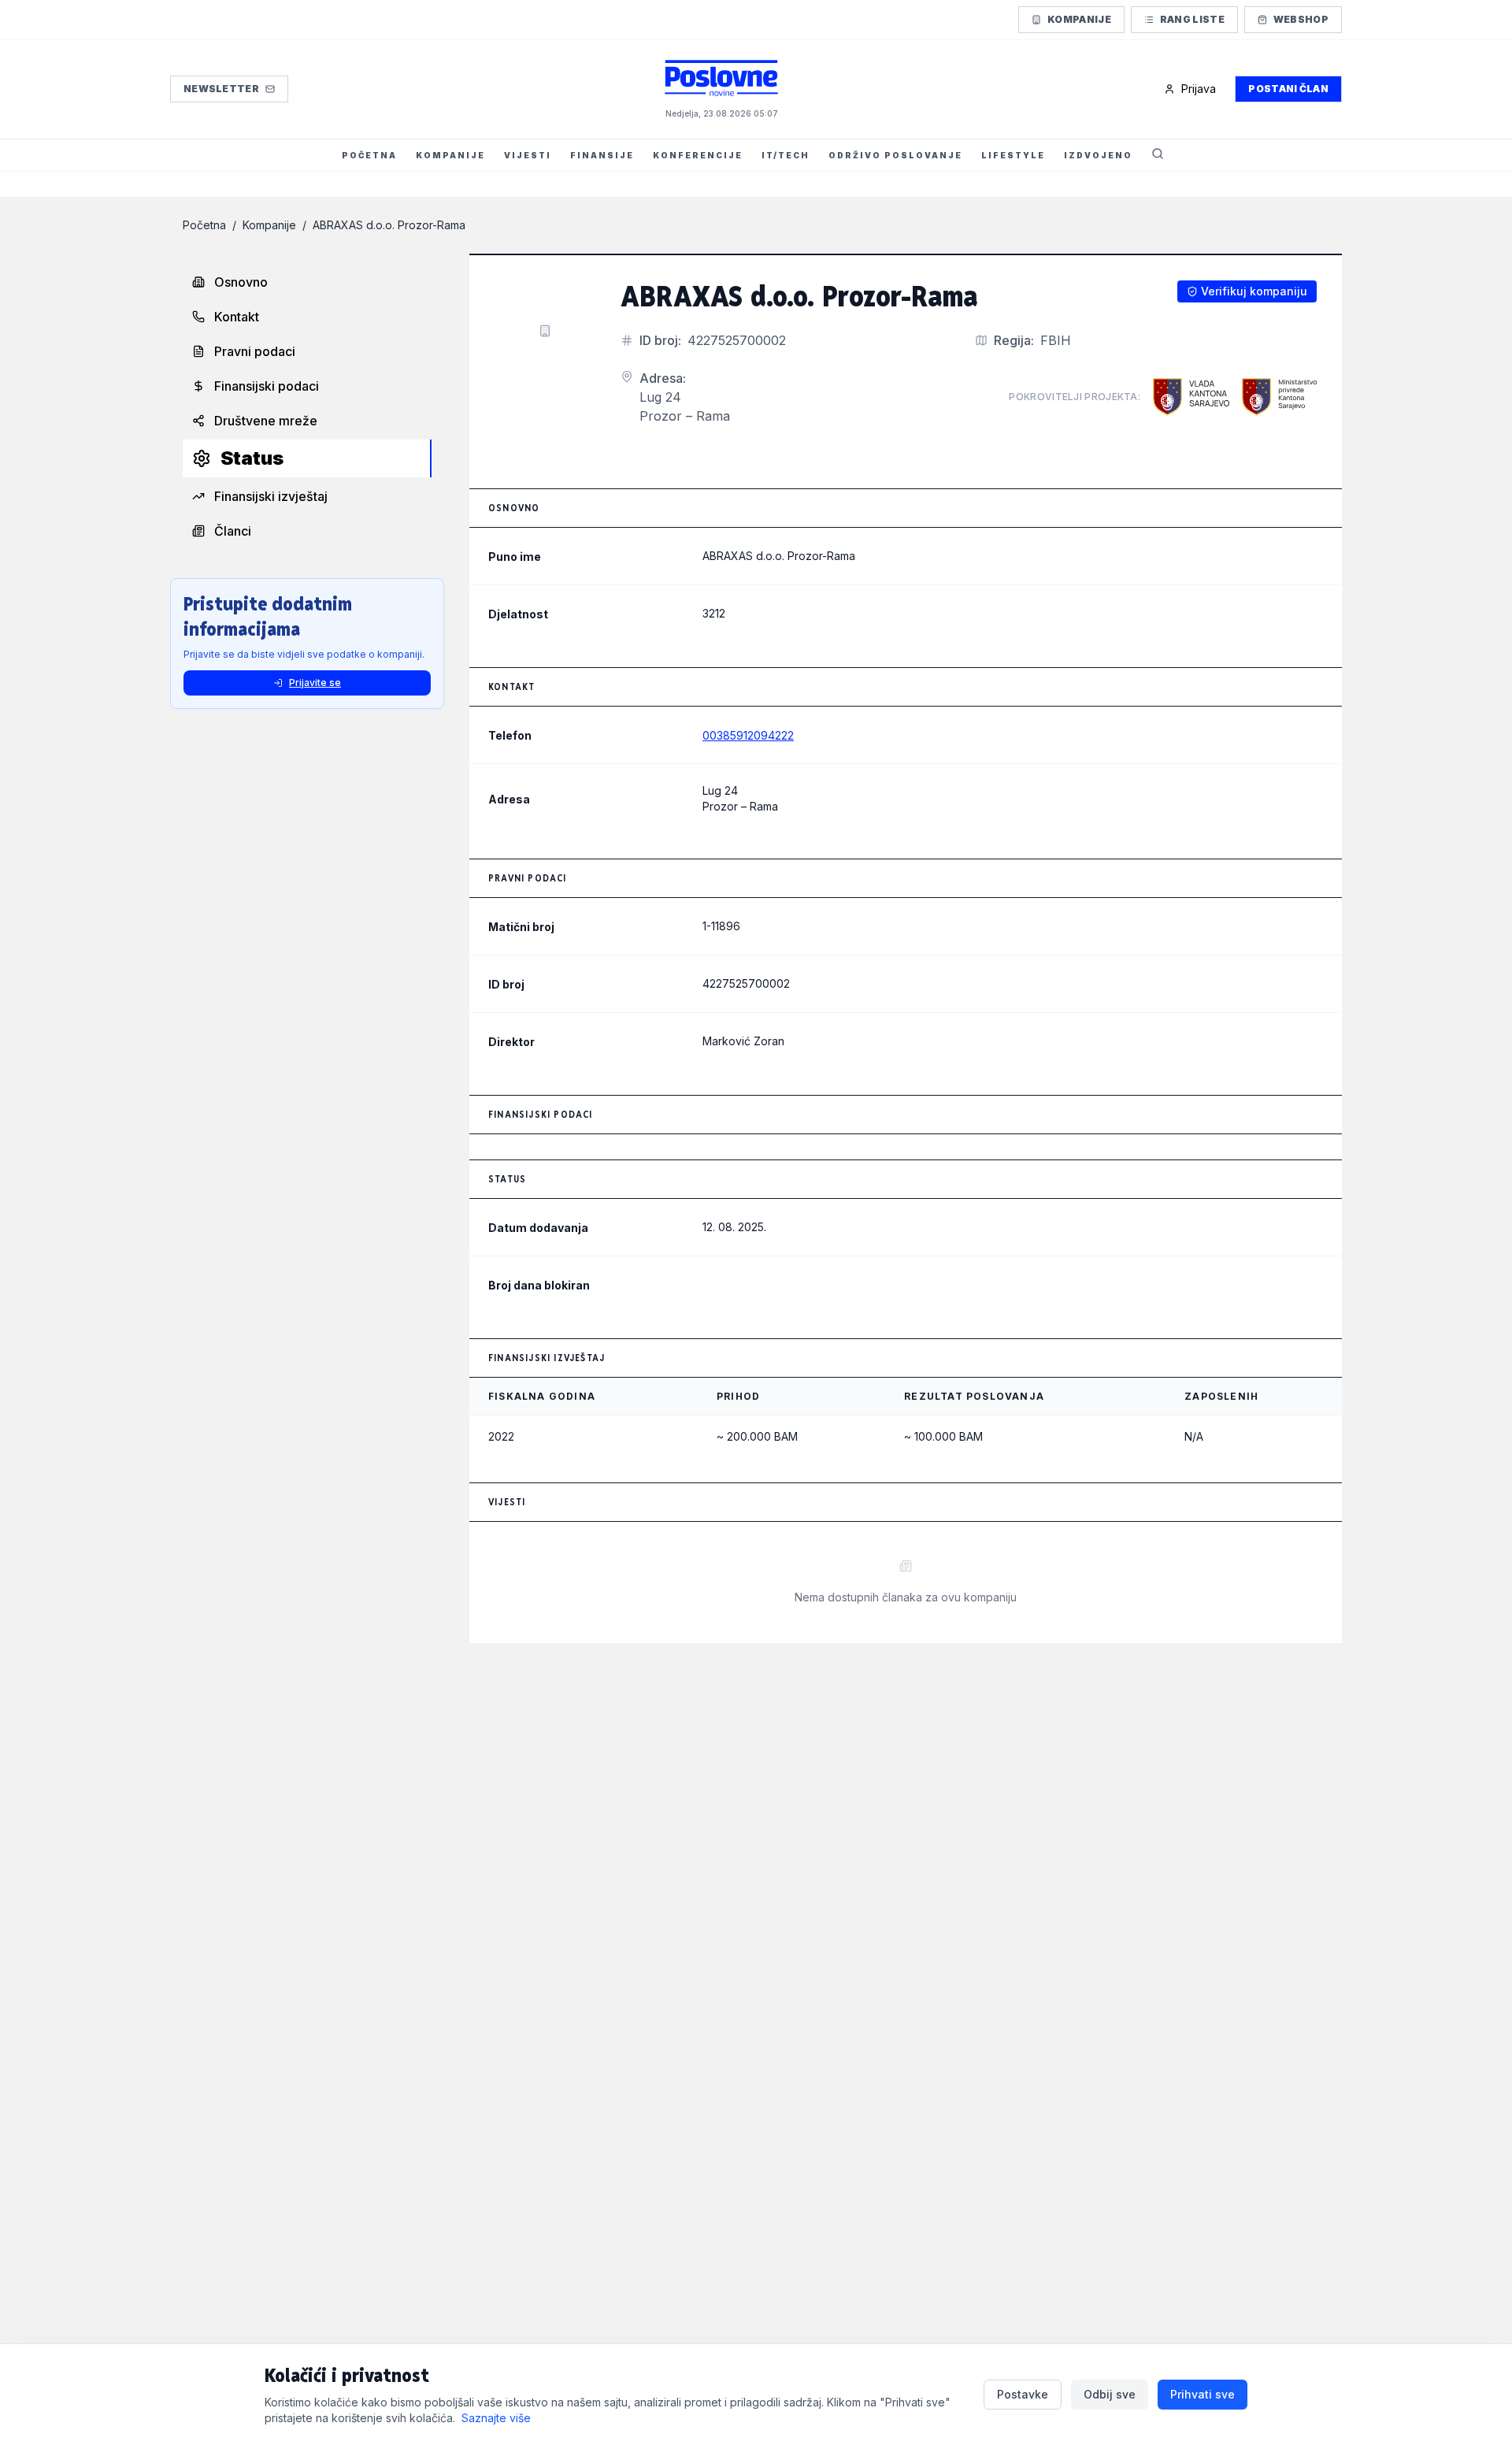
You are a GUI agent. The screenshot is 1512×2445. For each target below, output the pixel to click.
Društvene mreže (266, 421)
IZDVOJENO (1098, 155)
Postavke (1023, 2394)
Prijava (1199, 89)
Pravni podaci (255, 351)
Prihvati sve (1203, 2394)
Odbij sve (1110, 2394)
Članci (233, 531)
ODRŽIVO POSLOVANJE (895, 155)
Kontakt (237, 317)
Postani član (1288, 89)
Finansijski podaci (267, 386)
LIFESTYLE (1013, 155)
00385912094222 (748, 735)
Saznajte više (496, 2418)
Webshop (1301, 19)
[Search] (1158, 155)
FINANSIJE (602, 155)
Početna (204, 225)
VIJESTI (528, 155)
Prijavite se (315, 683)
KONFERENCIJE (698, 155)
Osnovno (241, 282)
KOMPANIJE (450, 155)
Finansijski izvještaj (271, 496)
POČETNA (369, 155)
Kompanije (1079, 19)
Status (252, 458)
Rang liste (1192, 19)
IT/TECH (786, 155)
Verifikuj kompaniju (1254, 291)
